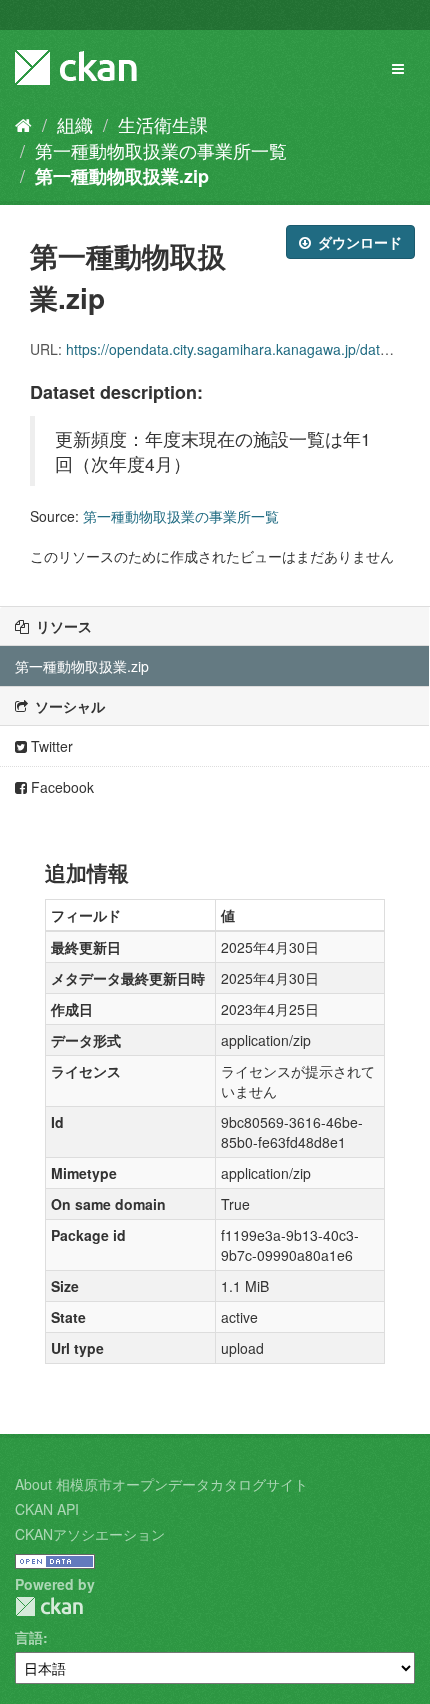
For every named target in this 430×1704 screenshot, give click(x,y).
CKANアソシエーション (90, 1534)
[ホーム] (23, 124)
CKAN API (47, 1509)
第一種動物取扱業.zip (122, 176)
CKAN (49, 1606)
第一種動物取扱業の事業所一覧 (161, 150)
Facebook (60, 787)
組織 (75, 124)
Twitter (50, 746)
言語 (29, 1637)
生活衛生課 (163, 124)
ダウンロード (358, 242)
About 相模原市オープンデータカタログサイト (161, 1484)
